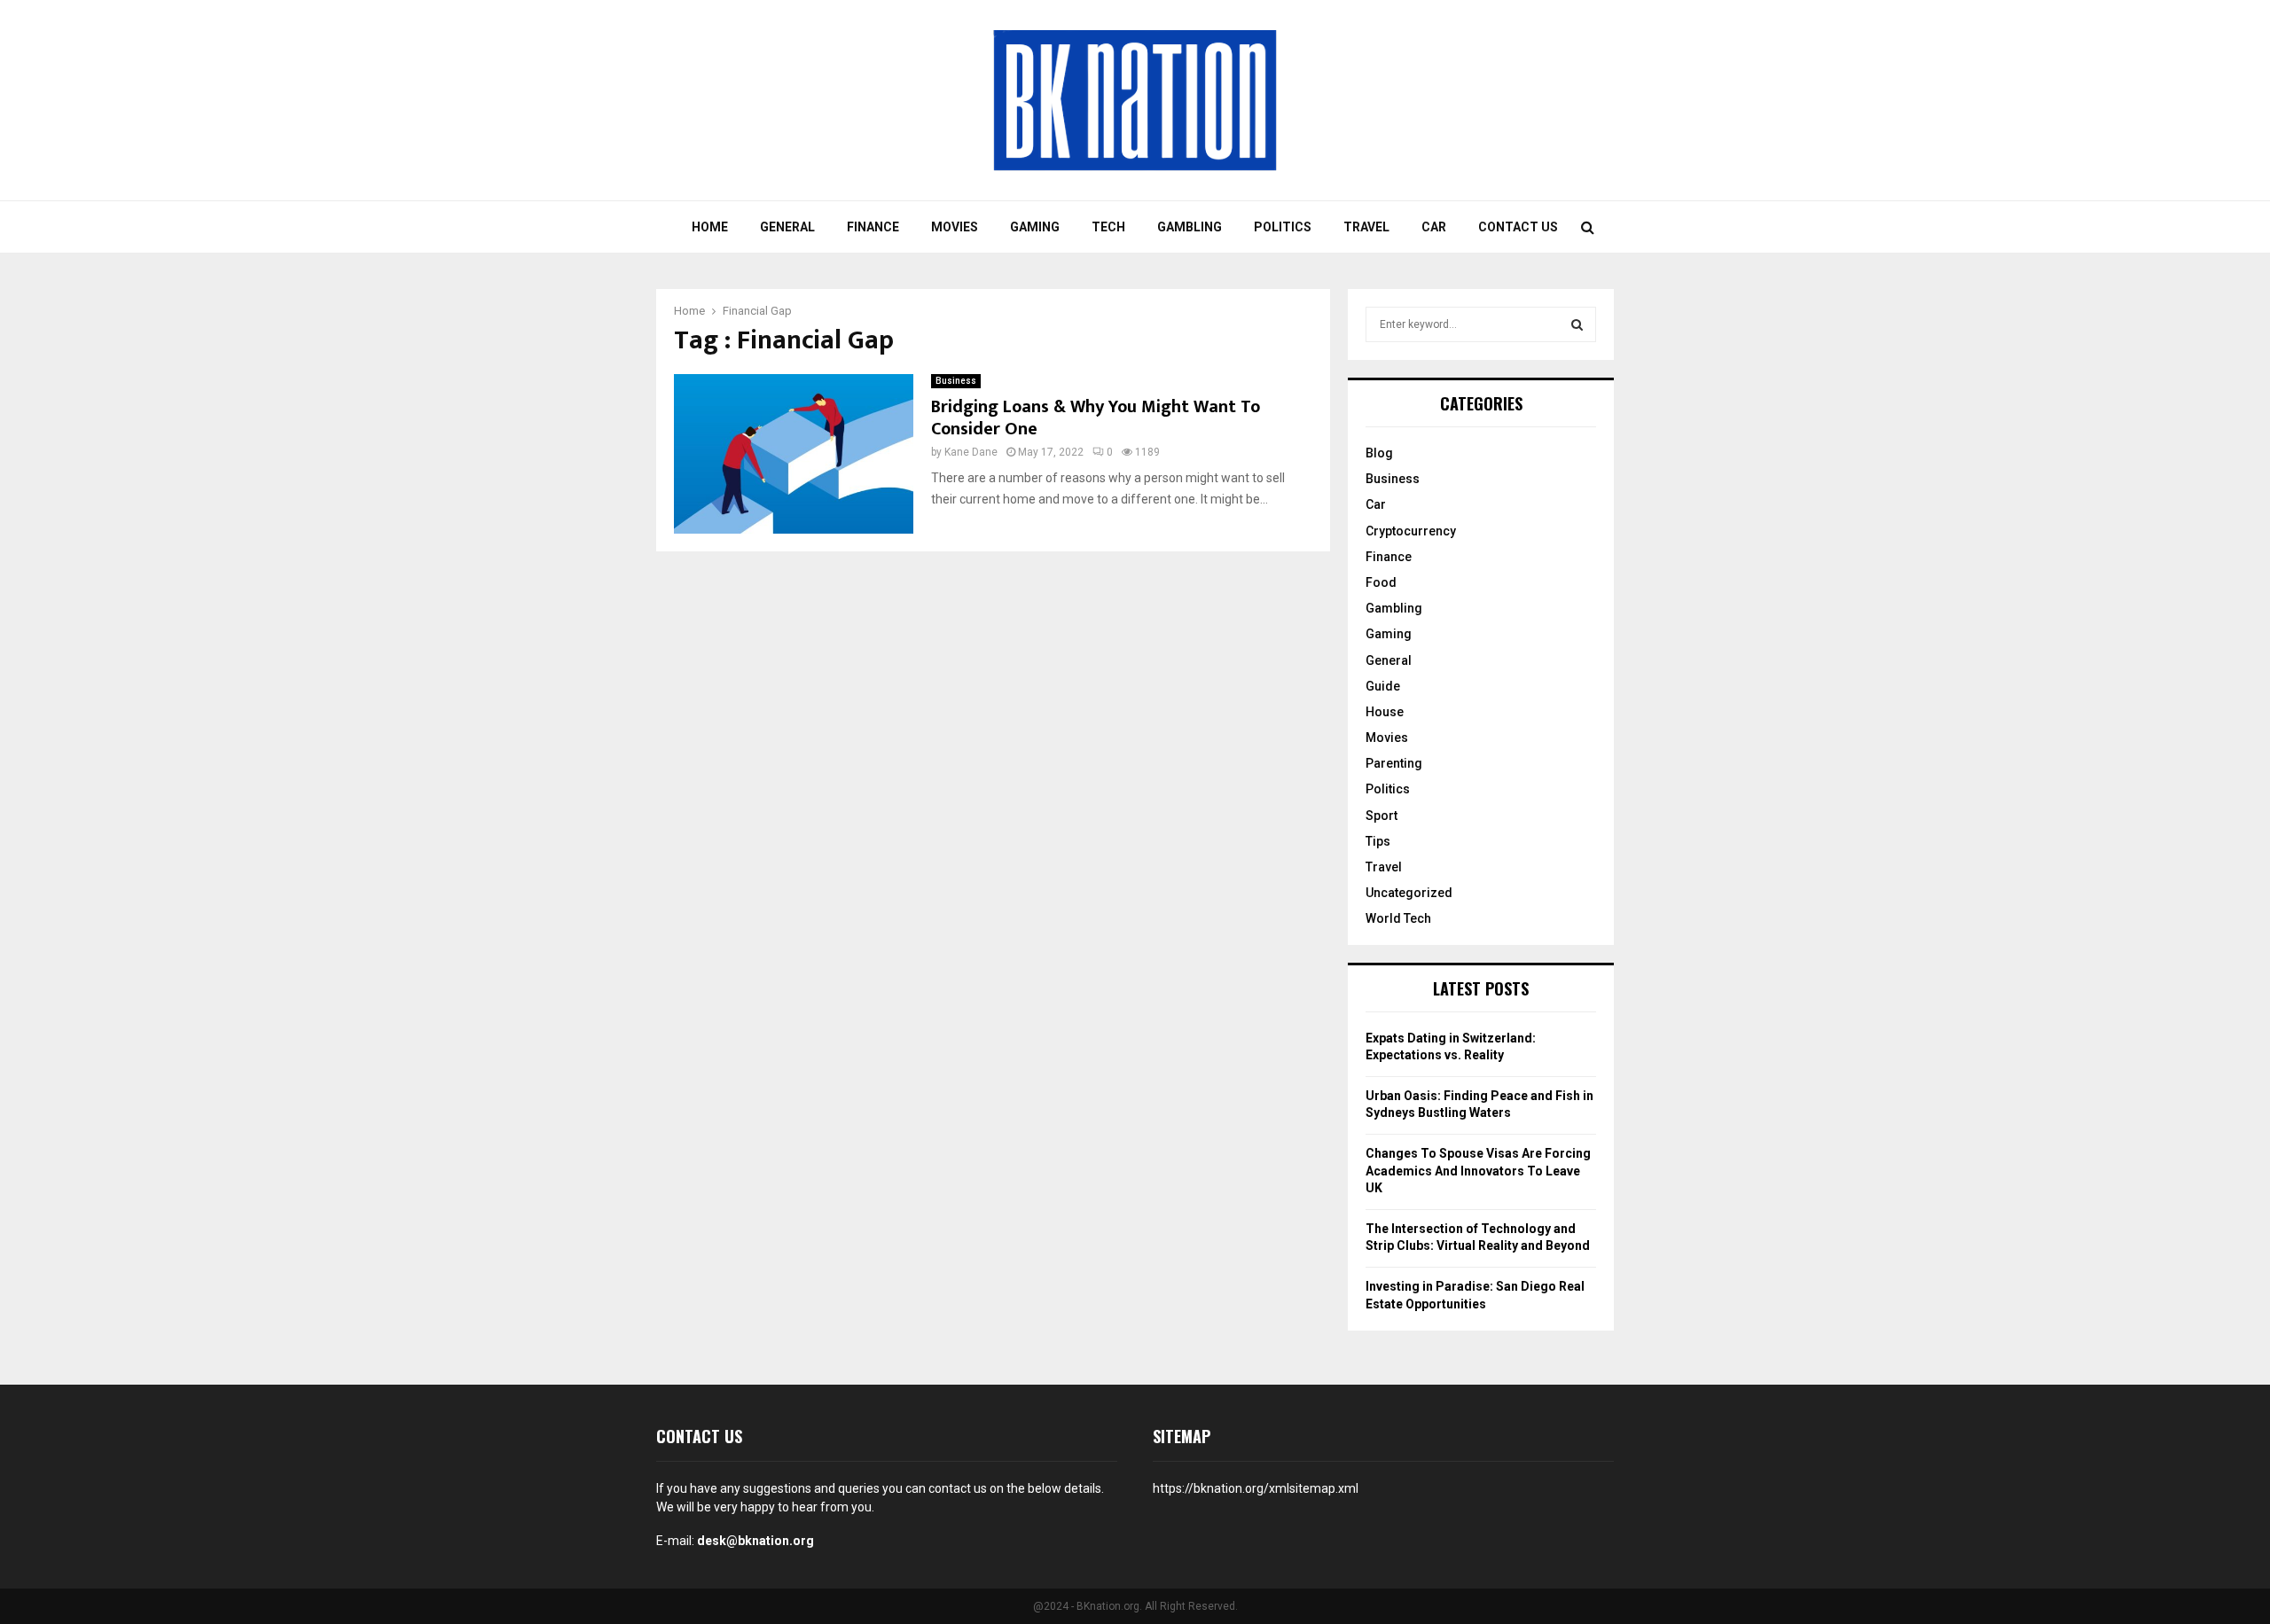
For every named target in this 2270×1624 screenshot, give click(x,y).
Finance (873, 227)
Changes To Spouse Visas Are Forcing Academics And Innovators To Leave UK (1478, 1171)
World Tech (1398, 918)
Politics (1283, 227)
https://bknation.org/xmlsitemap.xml (1256, 1488)
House (1385, 712)
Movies (955, 227)
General (787, 227)
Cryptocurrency (1411, 531)
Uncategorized (1409, 893)
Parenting (1394, 763)
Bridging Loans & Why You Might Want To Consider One (1096, 418)
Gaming (1035, 227)
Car (1434, 227)
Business (956, 381)
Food (1381, 582)
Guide (1383, 686)
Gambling (1190, 227)
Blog (1379, 453)
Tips (1378, 841)
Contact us (1518, 227)
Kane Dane (971, 452)
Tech (1108, 227)
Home (710, 227)
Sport (1382, 816)
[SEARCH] (1577, 324)
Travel (1366, 227)
